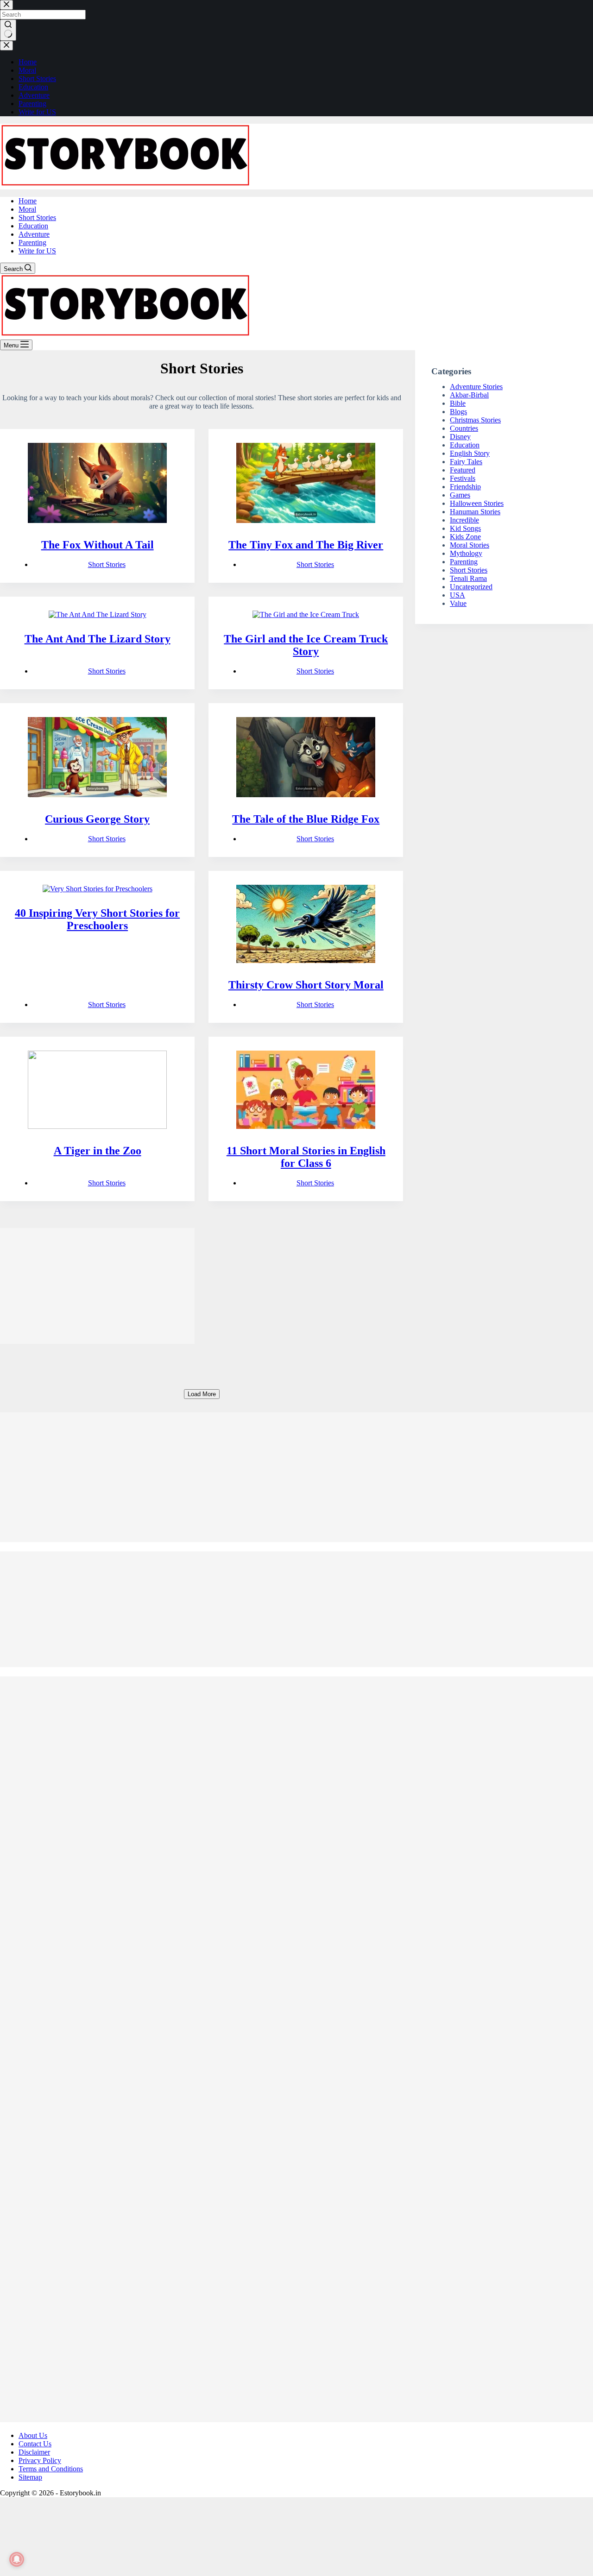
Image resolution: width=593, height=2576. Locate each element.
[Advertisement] (97, 1286)
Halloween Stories (477, 503)
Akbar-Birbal (469, 395)
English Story (470, 453)
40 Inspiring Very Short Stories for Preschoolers (97, 919)
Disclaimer (34, 2452)
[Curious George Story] (97, 758)
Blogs (458, 412)
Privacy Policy (40, 2460)
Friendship (465, 487)
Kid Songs (465, 528)
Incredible (464, 520)
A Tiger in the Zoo (98, 1151)
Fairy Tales (466, 462)
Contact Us (35, 2444)
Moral (27, 209)
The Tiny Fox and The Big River (306, 545)
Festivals (463, 478)
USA (457, 595)
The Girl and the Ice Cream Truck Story (306, 645)
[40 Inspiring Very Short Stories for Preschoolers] (97, 889)
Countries (464, 428)
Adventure (34, 234)
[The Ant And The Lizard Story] (97, 615)
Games (460, 495)
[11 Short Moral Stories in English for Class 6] (306, 1091)
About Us (33, 2435)
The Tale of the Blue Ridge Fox (306, 819)
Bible (458, 403)
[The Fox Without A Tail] (97, 484)
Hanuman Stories (475, 512)
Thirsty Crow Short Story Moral (306, 985)
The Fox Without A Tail (98, 545)
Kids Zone (465, 537)
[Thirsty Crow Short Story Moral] (306, 925)
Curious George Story (97, 819)
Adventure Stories (476, 387)
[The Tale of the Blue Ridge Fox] (306, 758)
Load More (202, 1394)
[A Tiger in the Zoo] (97, 1091)
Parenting (32, 242)
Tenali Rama (468, 578)
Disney (460, 437)
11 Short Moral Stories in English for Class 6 (306, 1157)
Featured (463, 470)
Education (33, 226)
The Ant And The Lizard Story (98, 639)
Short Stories (37, 217)
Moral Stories (470, 545)
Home (28, 201)
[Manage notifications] (17, 2559)
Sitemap (30, 2477)
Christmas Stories (475, 420)
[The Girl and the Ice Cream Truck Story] (306, 615)
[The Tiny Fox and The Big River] (306, 484)
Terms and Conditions (51, 2469)
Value (458, 603)
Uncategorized (471, 587)
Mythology (466, 553)
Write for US (37, 251)
